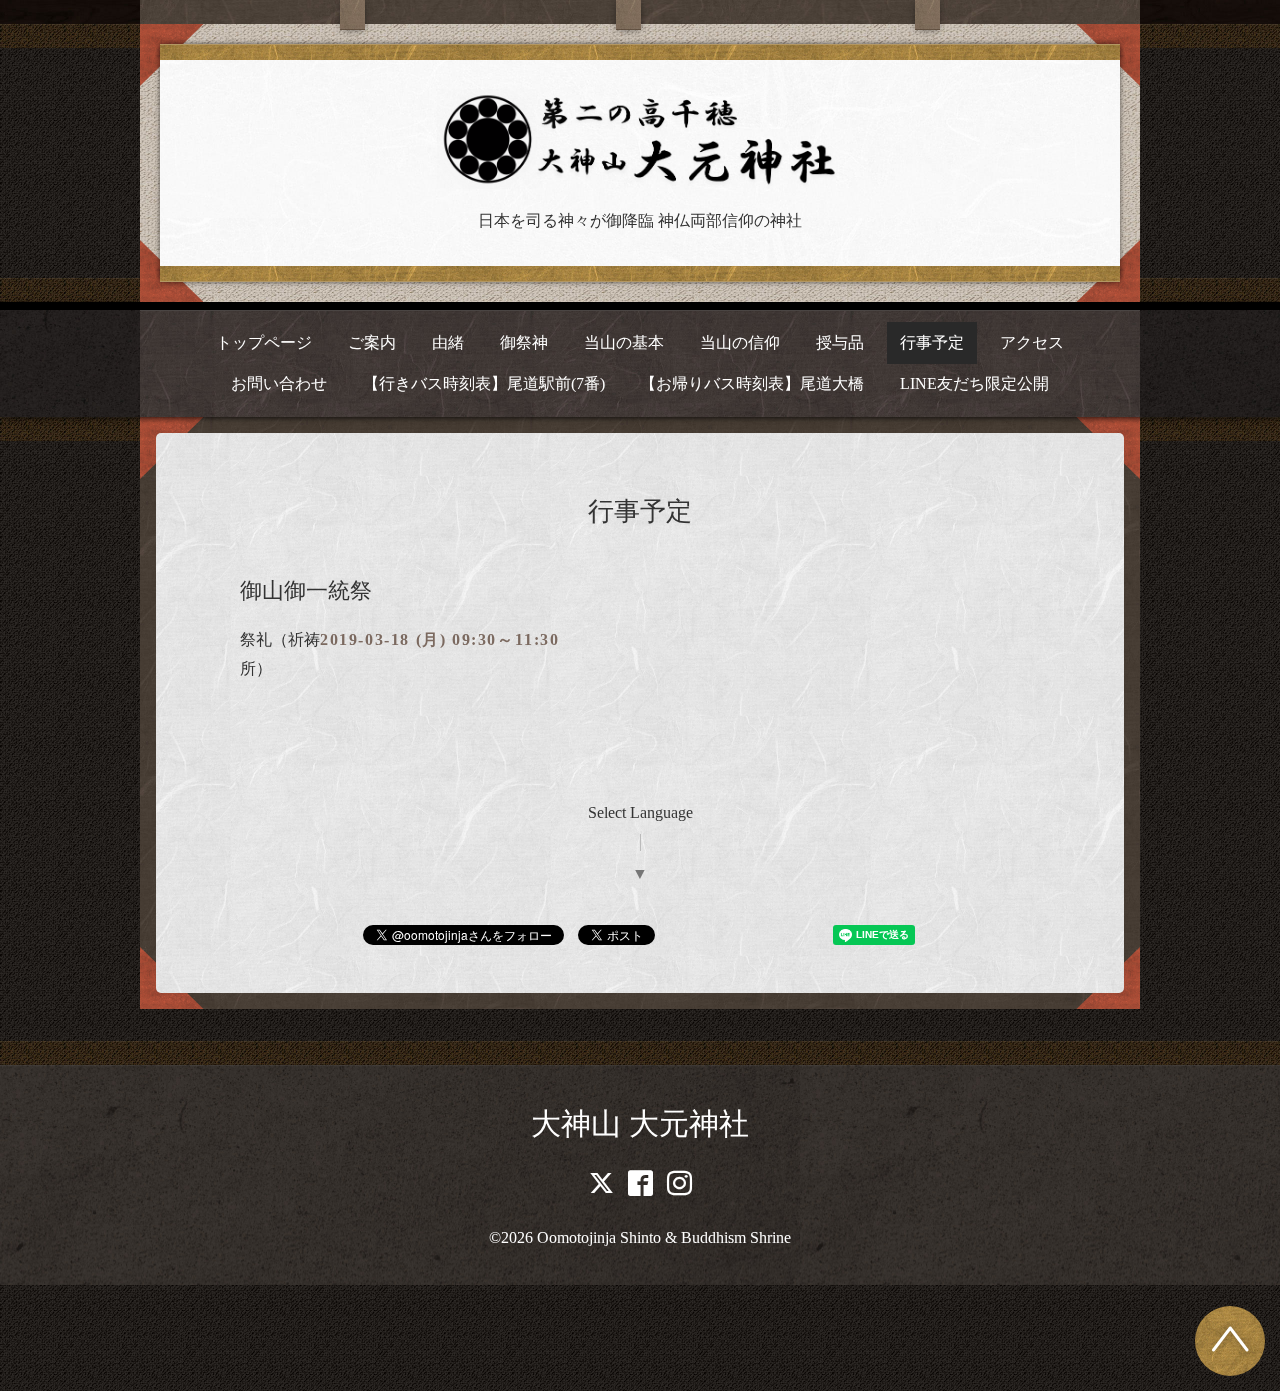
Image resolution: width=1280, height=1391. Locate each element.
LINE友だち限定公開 (974, 383)
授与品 (840, 342)
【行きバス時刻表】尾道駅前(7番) (484, 383)
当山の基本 (624, 342)
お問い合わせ (279, 383)
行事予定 (932, 342)
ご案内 (372, 342)
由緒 (448, 342)
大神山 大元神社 (640, 1123)
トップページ (264, 342)
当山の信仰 (740, 342)
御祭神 (524, 342)
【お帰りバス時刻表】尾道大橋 (752, 383)
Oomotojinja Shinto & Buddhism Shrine (664, 1237)
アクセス (1032, 342)
